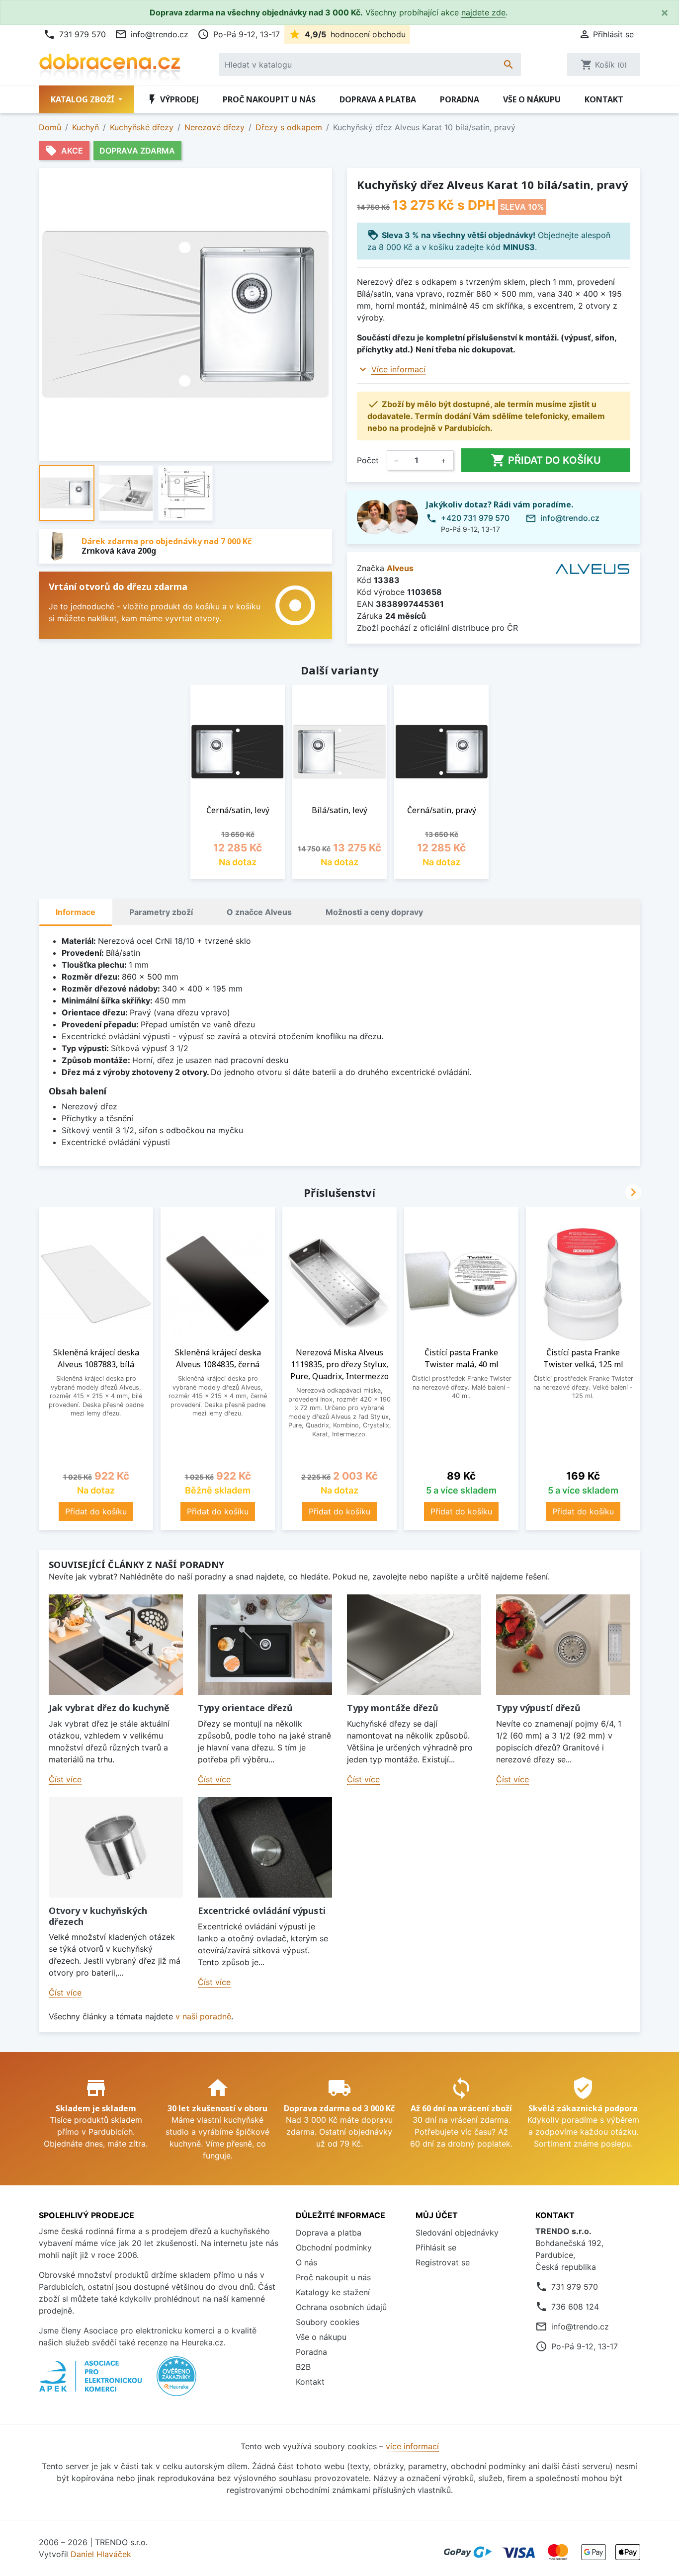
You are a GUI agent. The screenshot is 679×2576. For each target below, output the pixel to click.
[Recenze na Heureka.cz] (176, 2381)
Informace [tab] (76, 912)
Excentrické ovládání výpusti (262, 1911)
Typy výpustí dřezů (538, 1708)
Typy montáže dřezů (393, 1708)
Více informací (398, 369)
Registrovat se (443, 2262)
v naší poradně (203, 2016)
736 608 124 (575, 2307)
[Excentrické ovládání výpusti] (265, 1848)
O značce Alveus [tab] (259, 912)
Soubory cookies (328, 2322)
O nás (306, 2262)
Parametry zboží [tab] (161, 912)
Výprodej (172, 99)
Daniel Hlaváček (101, 2554)
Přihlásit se (436, 2247)
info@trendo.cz (152, 34)
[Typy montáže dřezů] (414, 1645)
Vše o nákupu (532, 99)
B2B (303, 2367)
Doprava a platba (378, 99)
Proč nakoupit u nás (269, 99)
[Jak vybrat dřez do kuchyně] (116, 1645)
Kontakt (604, 99)
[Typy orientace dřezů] (265, 1645)
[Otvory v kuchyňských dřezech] (116, 1848)
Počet (368, 460)
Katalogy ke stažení (333, 2292)
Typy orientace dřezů (245, 1708)
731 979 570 (75, 34)
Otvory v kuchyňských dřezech (98, 1916)
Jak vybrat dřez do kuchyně (109, 1708)
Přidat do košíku (546, 460)
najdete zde (483, 12)
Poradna (460, 99)
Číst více (65, 1779)
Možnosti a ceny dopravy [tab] (374, 912)
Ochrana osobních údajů (341, 2307)
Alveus (400, 568)
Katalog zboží (84, 99)
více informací (412, 2446)
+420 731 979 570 (475, 518)
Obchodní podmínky (334, 2247)
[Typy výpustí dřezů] (563, 1645)
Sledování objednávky (457, 2233)
